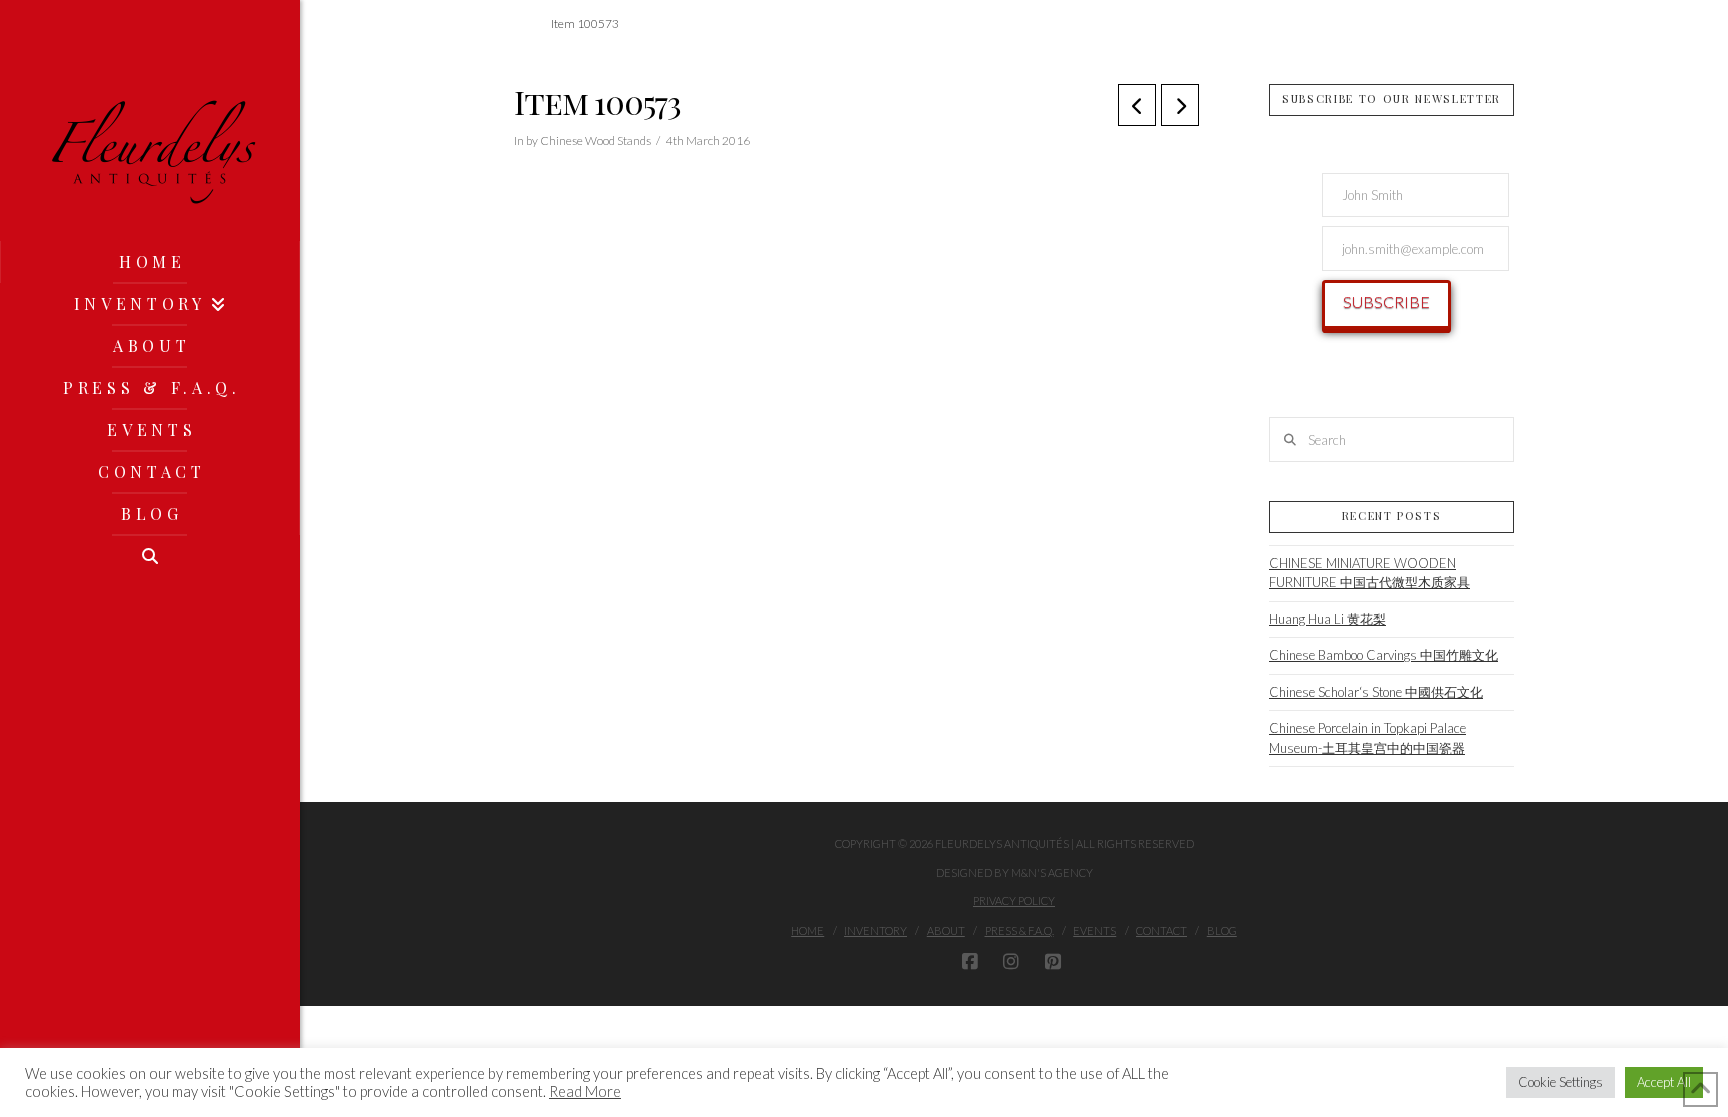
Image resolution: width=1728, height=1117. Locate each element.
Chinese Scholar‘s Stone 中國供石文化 (1376, 692)
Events (1094, 930)
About (946, 930)
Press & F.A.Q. (1019, 930)
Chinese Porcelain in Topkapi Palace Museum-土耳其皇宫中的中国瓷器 (1367, 738)
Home (807, 930)
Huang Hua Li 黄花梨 (1327, 619)
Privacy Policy (1014, 900)
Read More (585, 1091)
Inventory (875, 930)
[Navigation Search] (150, 556)
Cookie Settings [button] (1560, 1082)
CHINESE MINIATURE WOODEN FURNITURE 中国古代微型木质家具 (1369, 573)
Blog (1222, 930)
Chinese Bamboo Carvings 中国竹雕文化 (1383, 655)
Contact (1161, 930)
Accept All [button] (1664, 1082)
